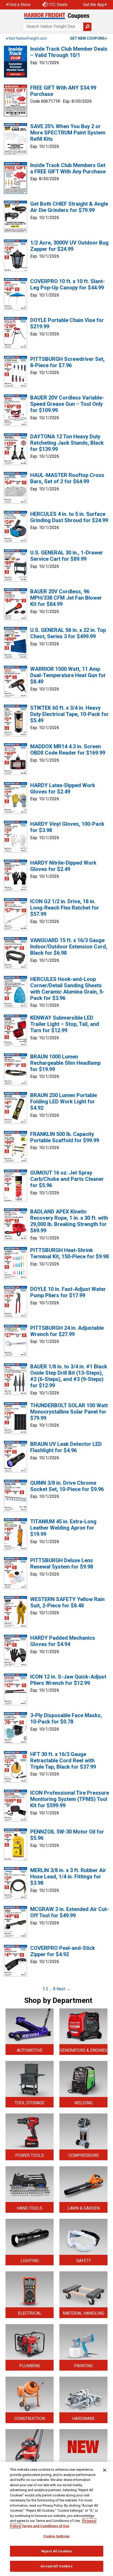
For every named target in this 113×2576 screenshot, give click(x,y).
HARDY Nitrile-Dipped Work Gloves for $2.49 (63, 866)
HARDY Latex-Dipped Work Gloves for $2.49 (63, 788)
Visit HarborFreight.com (28, 38)
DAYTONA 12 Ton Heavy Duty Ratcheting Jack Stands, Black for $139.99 (67, 443)
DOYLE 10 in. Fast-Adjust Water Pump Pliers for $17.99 (68, 1292)
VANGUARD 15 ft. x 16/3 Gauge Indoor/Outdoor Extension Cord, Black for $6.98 (69, 947)
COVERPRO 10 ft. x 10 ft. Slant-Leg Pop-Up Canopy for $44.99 (68, 284)
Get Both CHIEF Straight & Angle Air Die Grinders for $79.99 (69, 207)
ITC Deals (58, 5)
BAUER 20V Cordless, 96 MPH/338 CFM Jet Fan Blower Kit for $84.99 (66, 598)
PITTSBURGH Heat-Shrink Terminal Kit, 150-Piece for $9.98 (70, 1253)
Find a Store (19, 5)
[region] (56, 2519)
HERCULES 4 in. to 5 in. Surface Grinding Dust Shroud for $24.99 (69, 517)
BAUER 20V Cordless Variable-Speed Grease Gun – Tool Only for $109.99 (67, 404)
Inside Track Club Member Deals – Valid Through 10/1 (69, 52)
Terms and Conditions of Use (46, 2526)
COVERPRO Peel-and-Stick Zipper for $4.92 (63, 1951)
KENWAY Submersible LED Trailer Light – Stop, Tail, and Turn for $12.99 (65, 1024)
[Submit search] (87, 27)
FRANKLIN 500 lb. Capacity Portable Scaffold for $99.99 (65, 1137)
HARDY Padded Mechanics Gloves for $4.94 (63, 1641)
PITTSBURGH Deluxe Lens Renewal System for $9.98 (62, 1564)
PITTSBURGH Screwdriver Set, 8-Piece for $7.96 (67, 362)
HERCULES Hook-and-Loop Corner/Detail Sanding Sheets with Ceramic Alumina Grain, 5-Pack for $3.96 (67, 989)
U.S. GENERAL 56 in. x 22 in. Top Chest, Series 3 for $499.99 (68, 633)
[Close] (105, 2470)
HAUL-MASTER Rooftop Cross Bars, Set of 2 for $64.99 (67, 478)
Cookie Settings (56, 2536)
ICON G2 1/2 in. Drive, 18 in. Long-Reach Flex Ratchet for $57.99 (65, 908)
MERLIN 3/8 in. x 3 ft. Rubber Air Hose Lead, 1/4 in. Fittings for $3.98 (68, 1877)
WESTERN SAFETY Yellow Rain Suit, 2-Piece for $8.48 (67, 1602)
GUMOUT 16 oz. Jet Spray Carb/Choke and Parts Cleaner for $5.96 (67, 1179)
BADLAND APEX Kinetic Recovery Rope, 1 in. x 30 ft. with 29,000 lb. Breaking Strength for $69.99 (69, 1221)
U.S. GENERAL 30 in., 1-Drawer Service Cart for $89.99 (67, 556)
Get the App (94, 5)
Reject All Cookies (56, 2551)
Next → (63, 1989)
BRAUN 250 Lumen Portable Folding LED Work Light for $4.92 (64, 1102)
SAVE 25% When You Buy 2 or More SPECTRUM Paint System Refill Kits (68, 133)
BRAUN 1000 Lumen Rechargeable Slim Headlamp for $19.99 (65, 1063)
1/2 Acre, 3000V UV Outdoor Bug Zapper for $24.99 (69, 246)
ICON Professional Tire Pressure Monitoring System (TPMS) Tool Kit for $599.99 (70, 1799)
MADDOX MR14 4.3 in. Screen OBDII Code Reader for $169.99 (68, 750)
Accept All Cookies (56, 2566)
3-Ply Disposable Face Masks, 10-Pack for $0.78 (66, 1718)
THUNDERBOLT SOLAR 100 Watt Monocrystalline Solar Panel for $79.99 (69, 1412)
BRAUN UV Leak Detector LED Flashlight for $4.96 (66, 1447)
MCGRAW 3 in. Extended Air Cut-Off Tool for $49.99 (70, 1912)
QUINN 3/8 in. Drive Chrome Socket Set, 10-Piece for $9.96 (67, 1486)
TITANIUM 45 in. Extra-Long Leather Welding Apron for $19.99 (63, 1528)
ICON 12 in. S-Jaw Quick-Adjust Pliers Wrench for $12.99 (68, 1680)
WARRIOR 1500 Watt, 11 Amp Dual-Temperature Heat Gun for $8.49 (68, 675)
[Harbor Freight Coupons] (56, 16)
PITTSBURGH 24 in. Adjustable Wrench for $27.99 (67, 1331)
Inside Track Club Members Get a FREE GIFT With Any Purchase (68, 168)
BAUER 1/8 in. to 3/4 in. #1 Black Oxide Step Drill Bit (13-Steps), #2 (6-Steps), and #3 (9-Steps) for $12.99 (69, 1376)
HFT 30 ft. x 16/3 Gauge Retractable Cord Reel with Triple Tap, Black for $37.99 (63, 1760)
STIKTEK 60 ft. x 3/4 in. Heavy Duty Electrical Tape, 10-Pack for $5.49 (70, 714)
